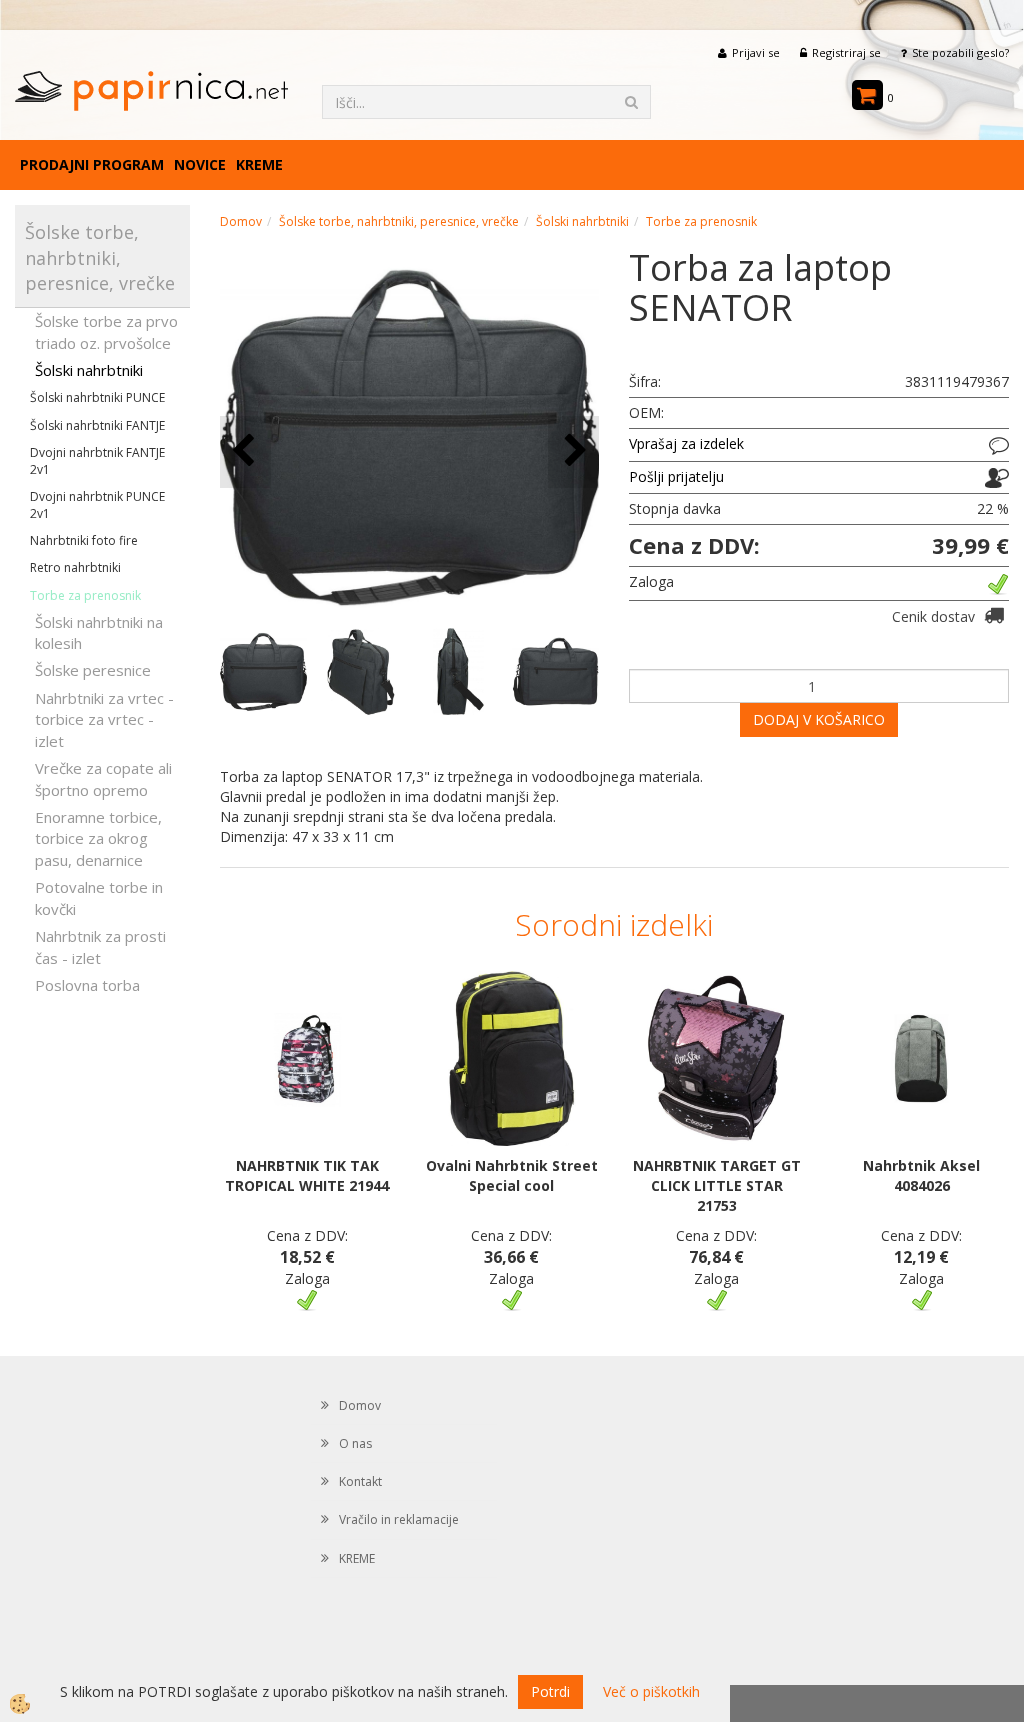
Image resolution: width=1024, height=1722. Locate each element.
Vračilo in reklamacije (399, 1519)
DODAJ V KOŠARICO (819, 719)
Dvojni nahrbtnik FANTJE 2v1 (97, 461)
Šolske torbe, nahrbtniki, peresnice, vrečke (399, 221)
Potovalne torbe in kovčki (99, 897)
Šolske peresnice (93, 670)
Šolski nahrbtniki (89, 370)
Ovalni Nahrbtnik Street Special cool (512, 1175)
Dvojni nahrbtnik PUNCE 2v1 (97, 505)
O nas (355, 1443)
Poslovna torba (87, 985)
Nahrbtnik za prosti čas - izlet (100, 946)
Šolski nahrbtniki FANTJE (97, 425)
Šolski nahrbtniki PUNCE (97, 397)
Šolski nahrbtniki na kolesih (99, 632)
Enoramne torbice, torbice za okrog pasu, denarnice (98, 838)
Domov (241, 221)
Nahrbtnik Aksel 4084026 (921, 1175)
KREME (259, 164)
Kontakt (360, 1481)
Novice (200, 164)
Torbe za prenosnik (85, 595)
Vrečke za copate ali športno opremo (103, 778)
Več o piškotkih (651, 1691)
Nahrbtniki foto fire (84, 540)
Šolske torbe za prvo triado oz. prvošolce (106, 331)
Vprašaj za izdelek (686, 443)
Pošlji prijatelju (676, 476)
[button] (573, 451)
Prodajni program (92, 164)
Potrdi (550, 1691)
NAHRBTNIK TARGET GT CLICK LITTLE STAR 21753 (717, 1185)
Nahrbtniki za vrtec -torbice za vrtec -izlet (104, 719)
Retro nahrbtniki (75, 567)
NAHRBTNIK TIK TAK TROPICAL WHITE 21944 (307, 1175)
